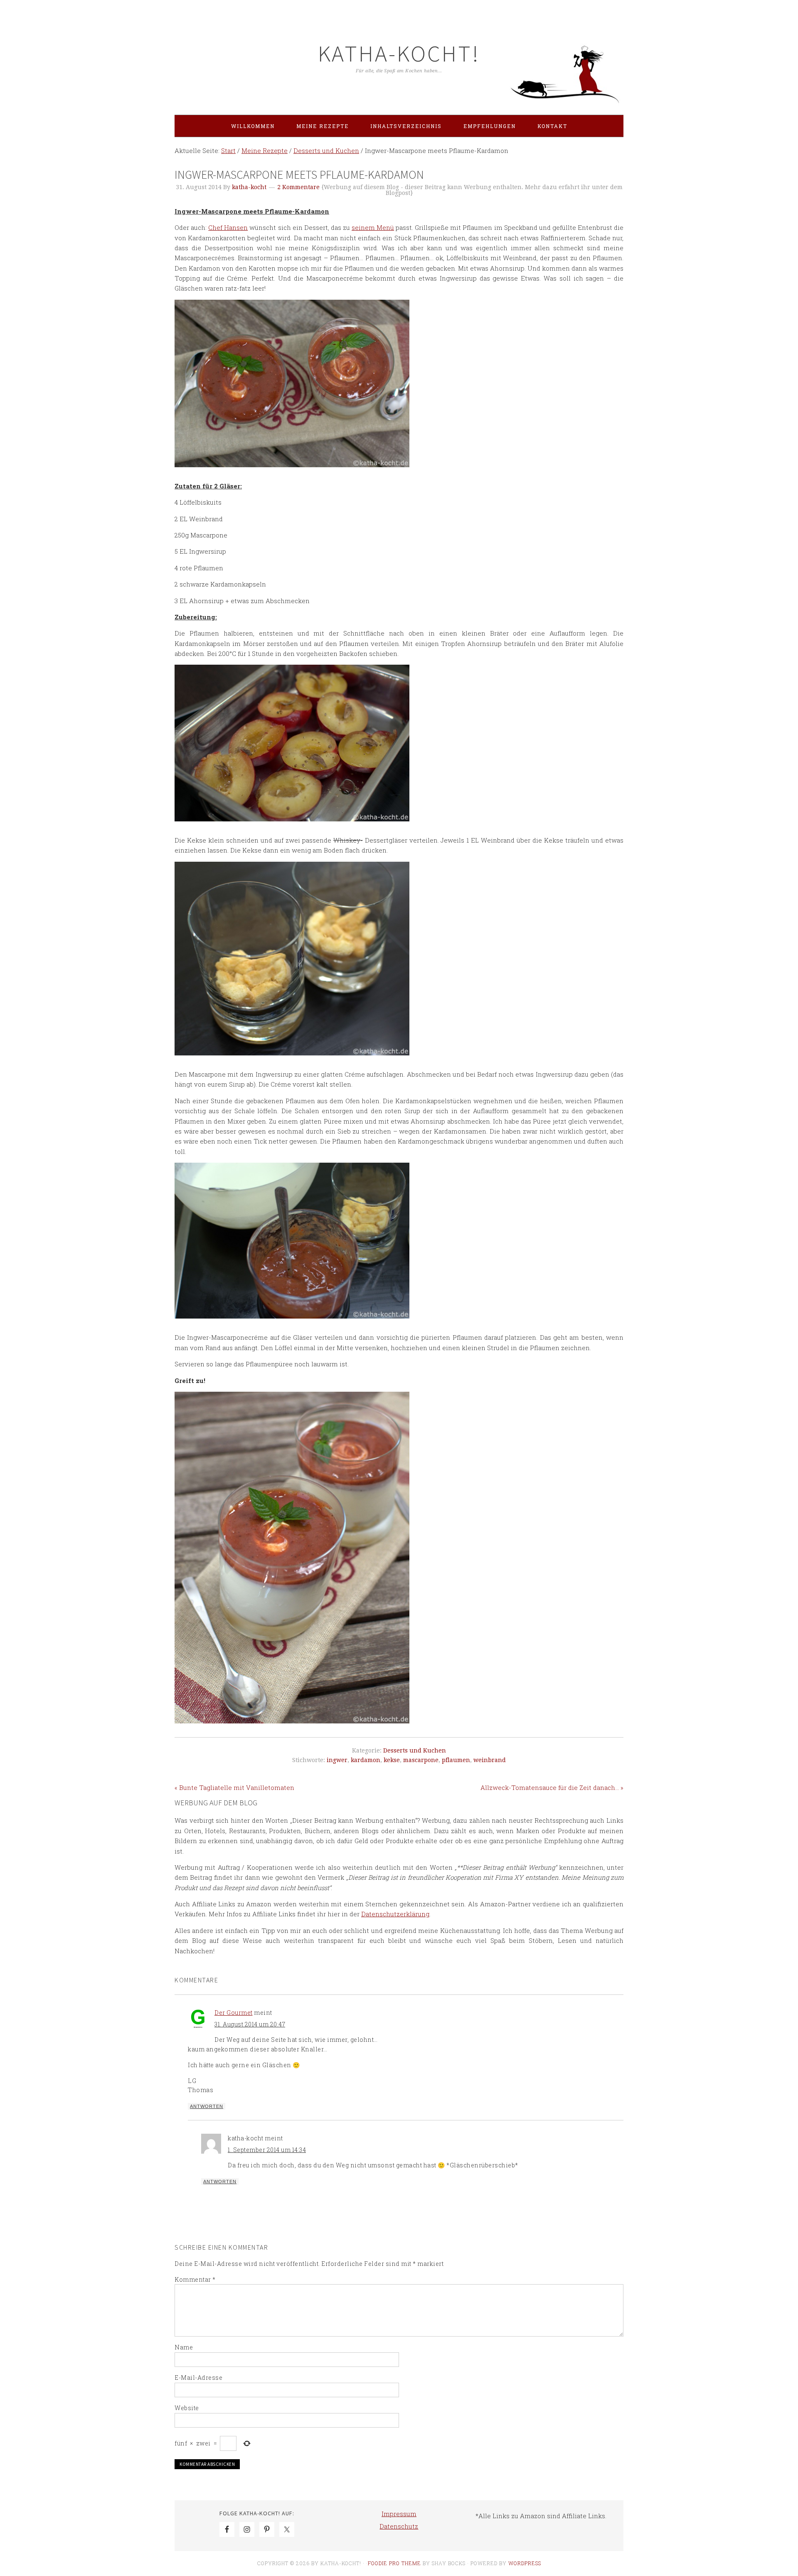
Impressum (399, 2514)
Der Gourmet (234, 2013)
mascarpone (421, 1760)
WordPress (525, 2563)
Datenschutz (399, 2526)
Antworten (207, 2106)
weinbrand (490, 1760)
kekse (392, 1760)
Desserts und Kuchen (415, 1750)
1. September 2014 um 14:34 (267, 2150)
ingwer (337, 1760)
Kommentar (195, 2279)
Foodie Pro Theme (394, 2563)
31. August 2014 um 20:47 (250, 2024)
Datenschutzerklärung (395, 1914)
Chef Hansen (228, 227)
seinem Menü (373, 227)
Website (187, 2408)
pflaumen (456, 1760)
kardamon (366, 1760)
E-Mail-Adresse (198, 2378)
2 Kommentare (298, 187)
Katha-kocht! (399, 53)
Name (184, 2347)
